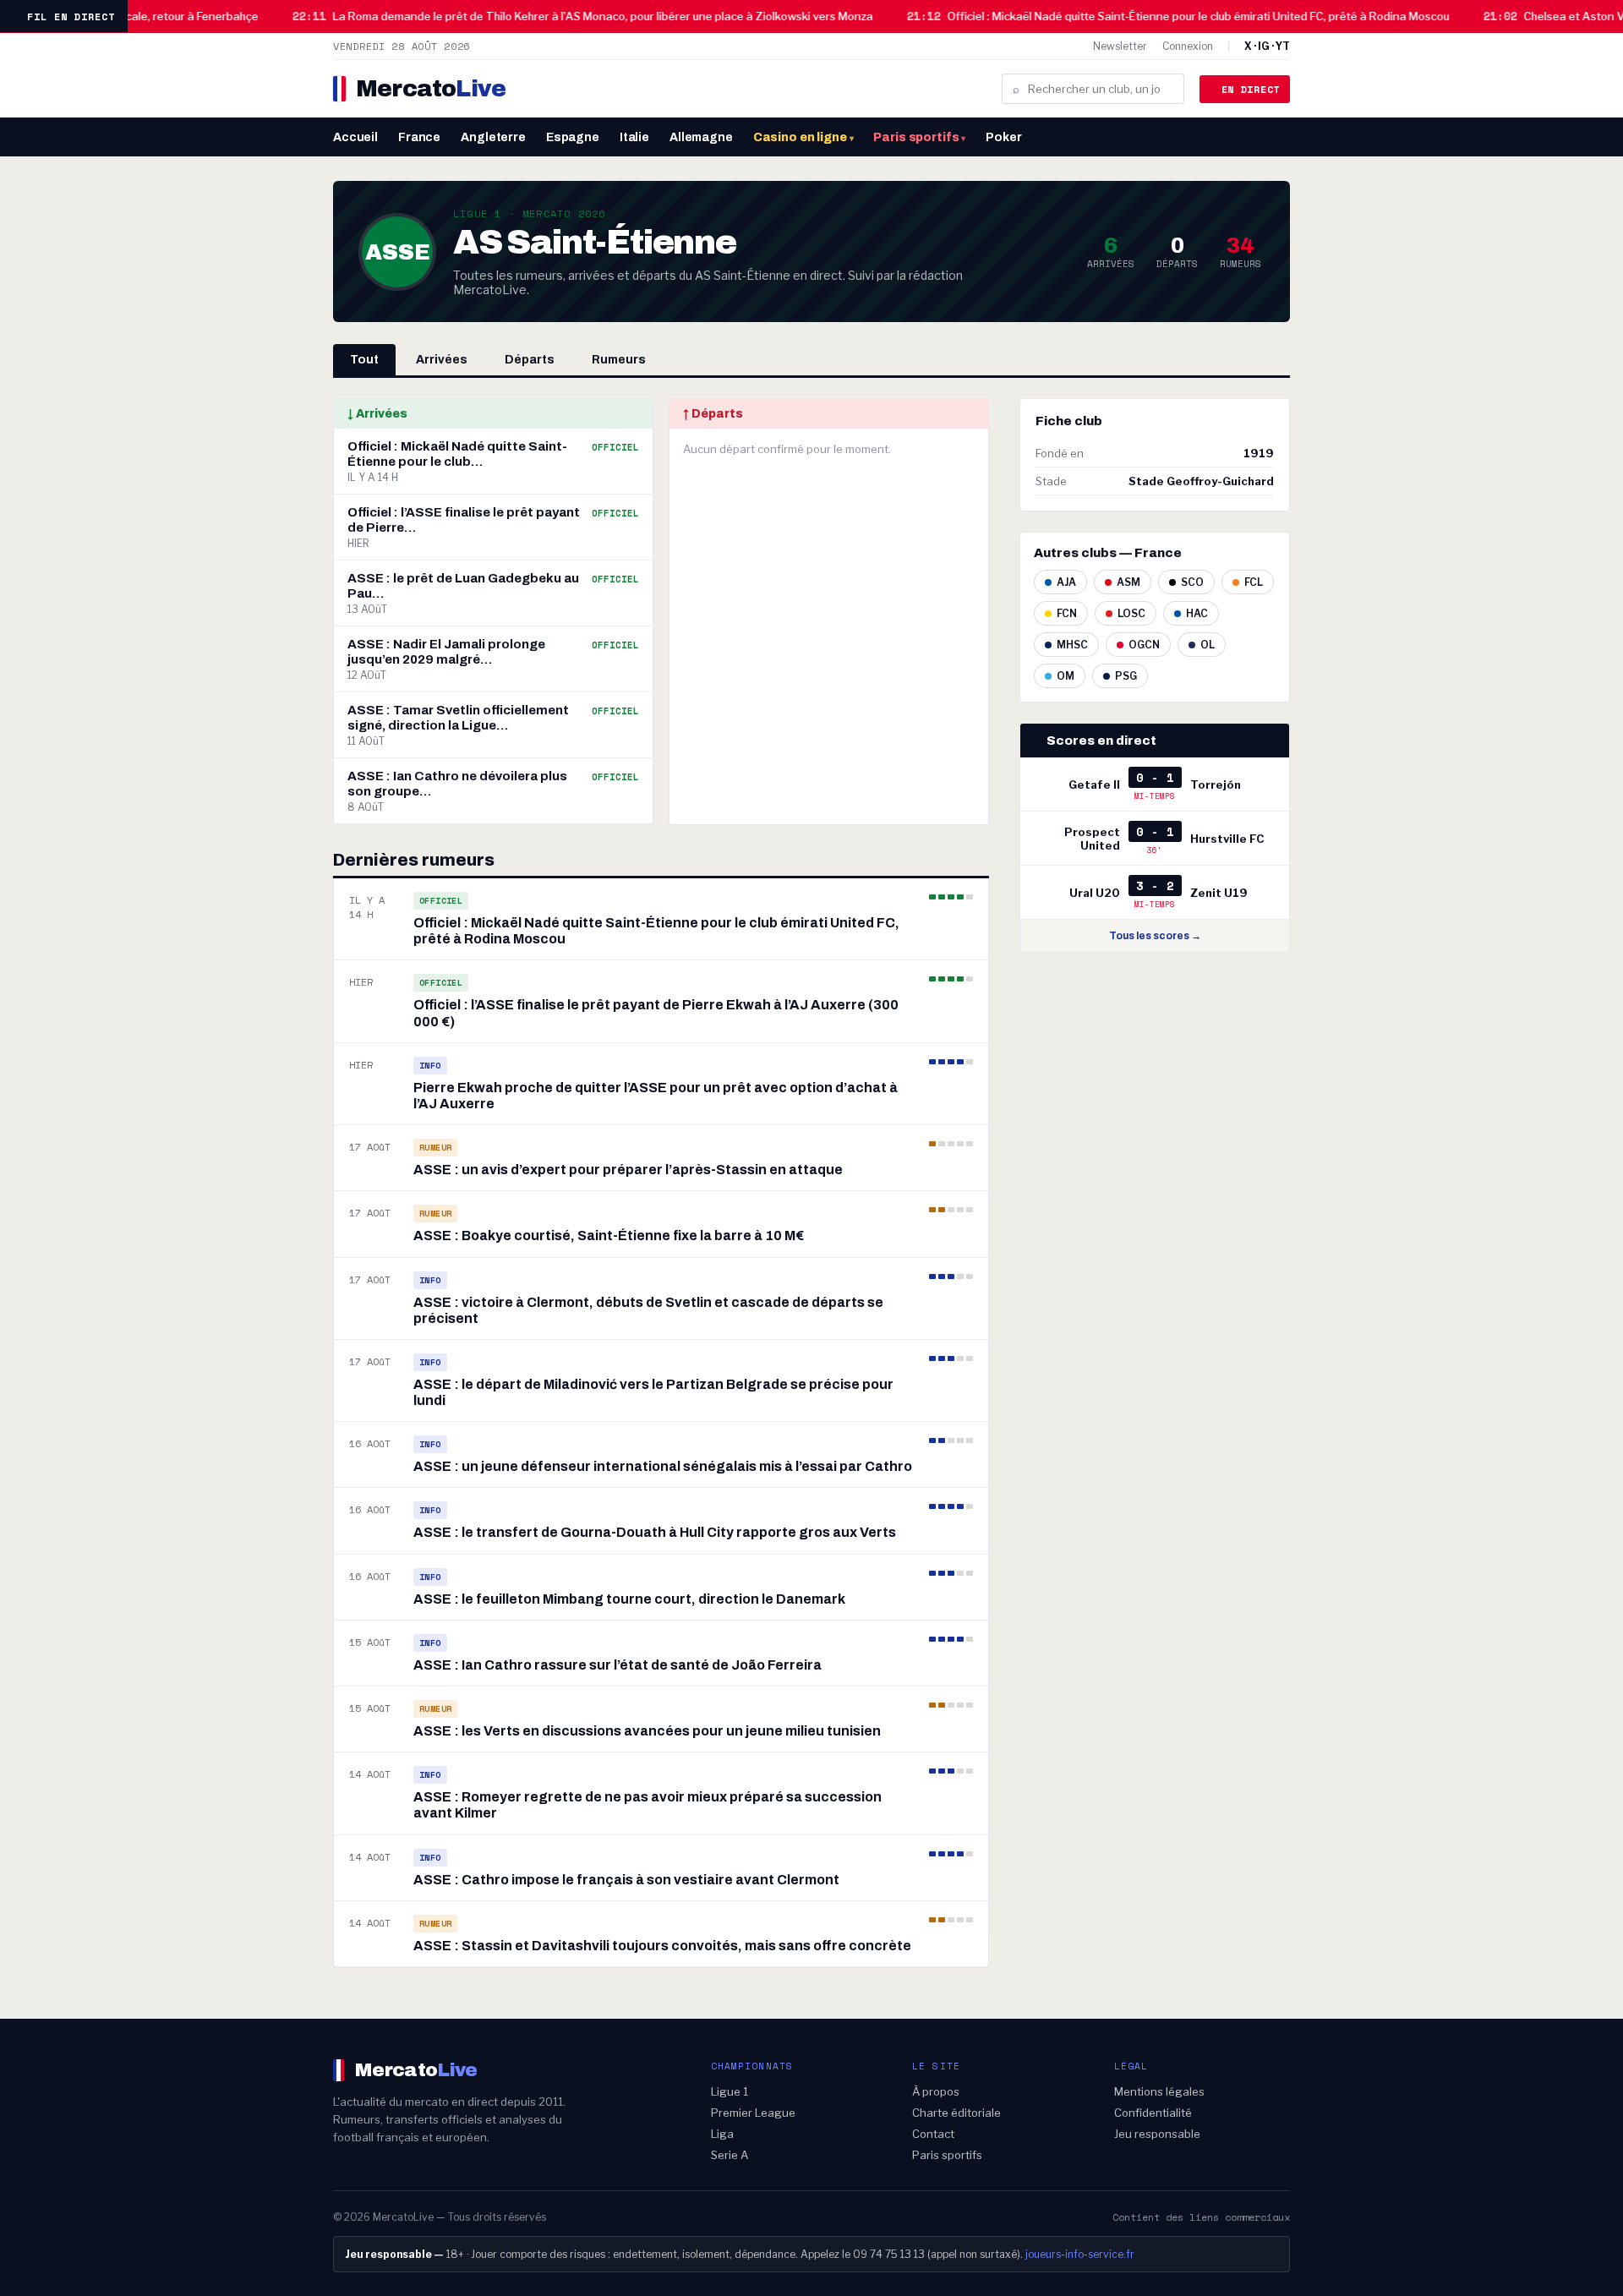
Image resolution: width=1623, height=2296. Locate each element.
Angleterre (493, 137)
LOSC (1131, 613)
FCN (1067, 613)
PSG (1126, 676)
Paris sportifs (919, 137)
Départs (530, 360)
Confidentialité (1153, 2113)
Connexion (1188, 46)
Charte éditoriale (956, 2113)
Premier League (753, 2113)
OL (1208, 645)
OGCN (1144, 645)
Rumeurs (619, 360)
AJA (1066, 582)
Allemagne (701, 137)
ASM (1128, 582)
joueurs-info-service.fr (1080, 2254)
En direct (1251, 89)
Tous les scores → (1155, 936)
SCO (1192, 582)
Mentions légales (1159, 2091)
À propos (936, 2091)
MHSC (1072, 645)
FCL (1254, 582)
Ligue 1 (730, 2091)
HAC (1197, 613)
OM (1066, 676)
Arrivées (442, 360)
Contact (933, 2134)
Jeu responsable (1157, 2134)
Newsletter (1120, 46)
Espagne (573, 137)
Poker (1003, 137)
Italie (634, 137)
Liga (722, 2134)
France (419, 137)
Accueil (355, 137)
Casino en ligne (803, 137)
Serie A (730, 2155)
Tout (364, 360)
